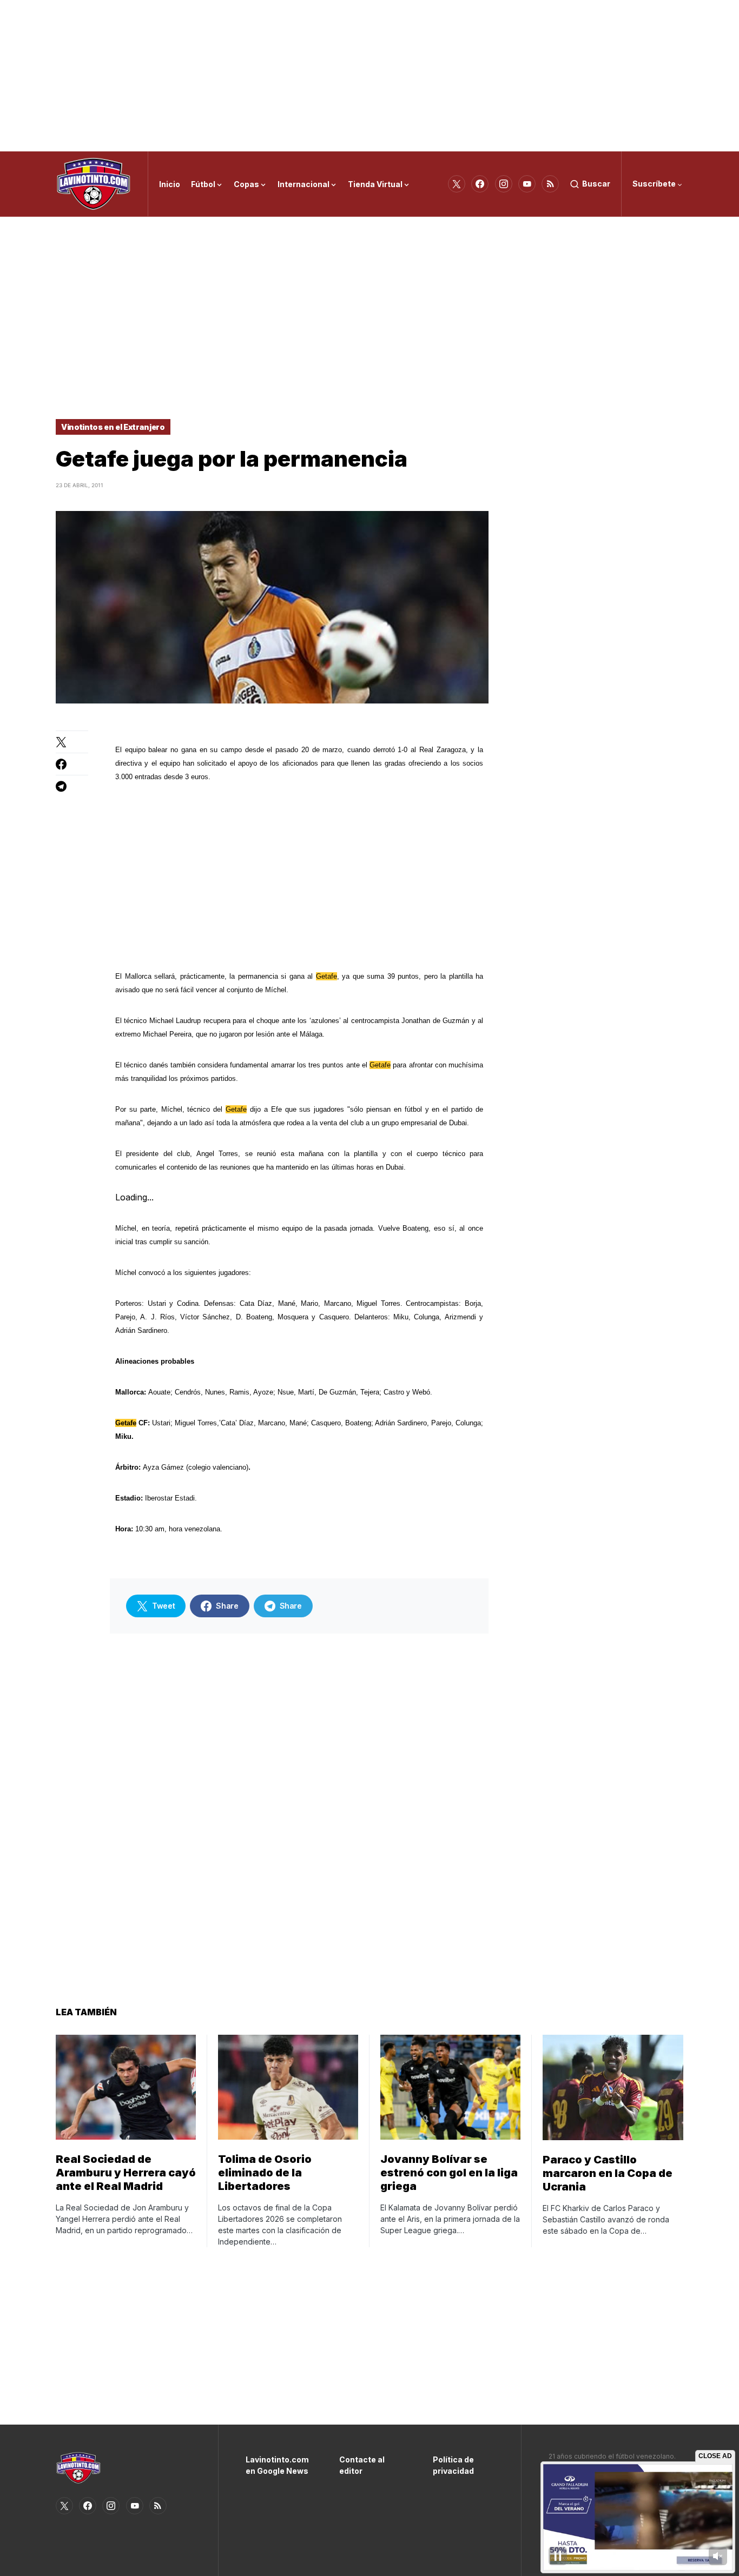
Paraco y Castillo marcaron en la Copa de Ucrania (608, 2173)
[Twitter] (457, 184)
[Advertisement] (369, 76)
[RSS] (550, 184)
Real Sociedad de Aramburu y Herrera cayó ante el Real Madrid (126, 2173)
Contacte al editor (362, 2465)
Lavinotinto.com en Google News (276, 2465)
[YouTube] (527, 184)
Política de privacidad (453, 2465)
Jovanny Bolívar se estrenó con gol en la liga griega (449, 2173)
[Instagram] (504, 184)
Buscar (596, 184)
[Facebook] (480, 184)
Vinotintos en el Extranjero (113, 427)
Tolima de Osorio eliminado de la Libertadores (265, 2173)
